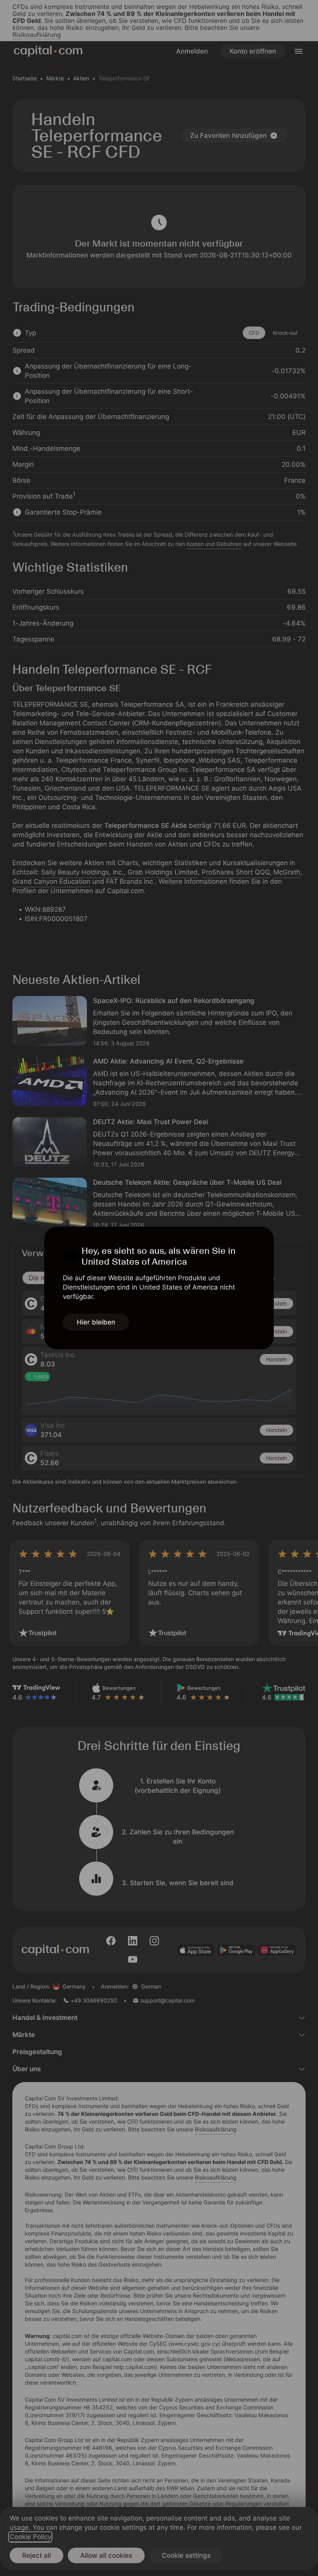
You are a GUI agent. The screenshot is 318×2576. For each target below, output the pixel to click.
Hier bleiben (96, 1322)
